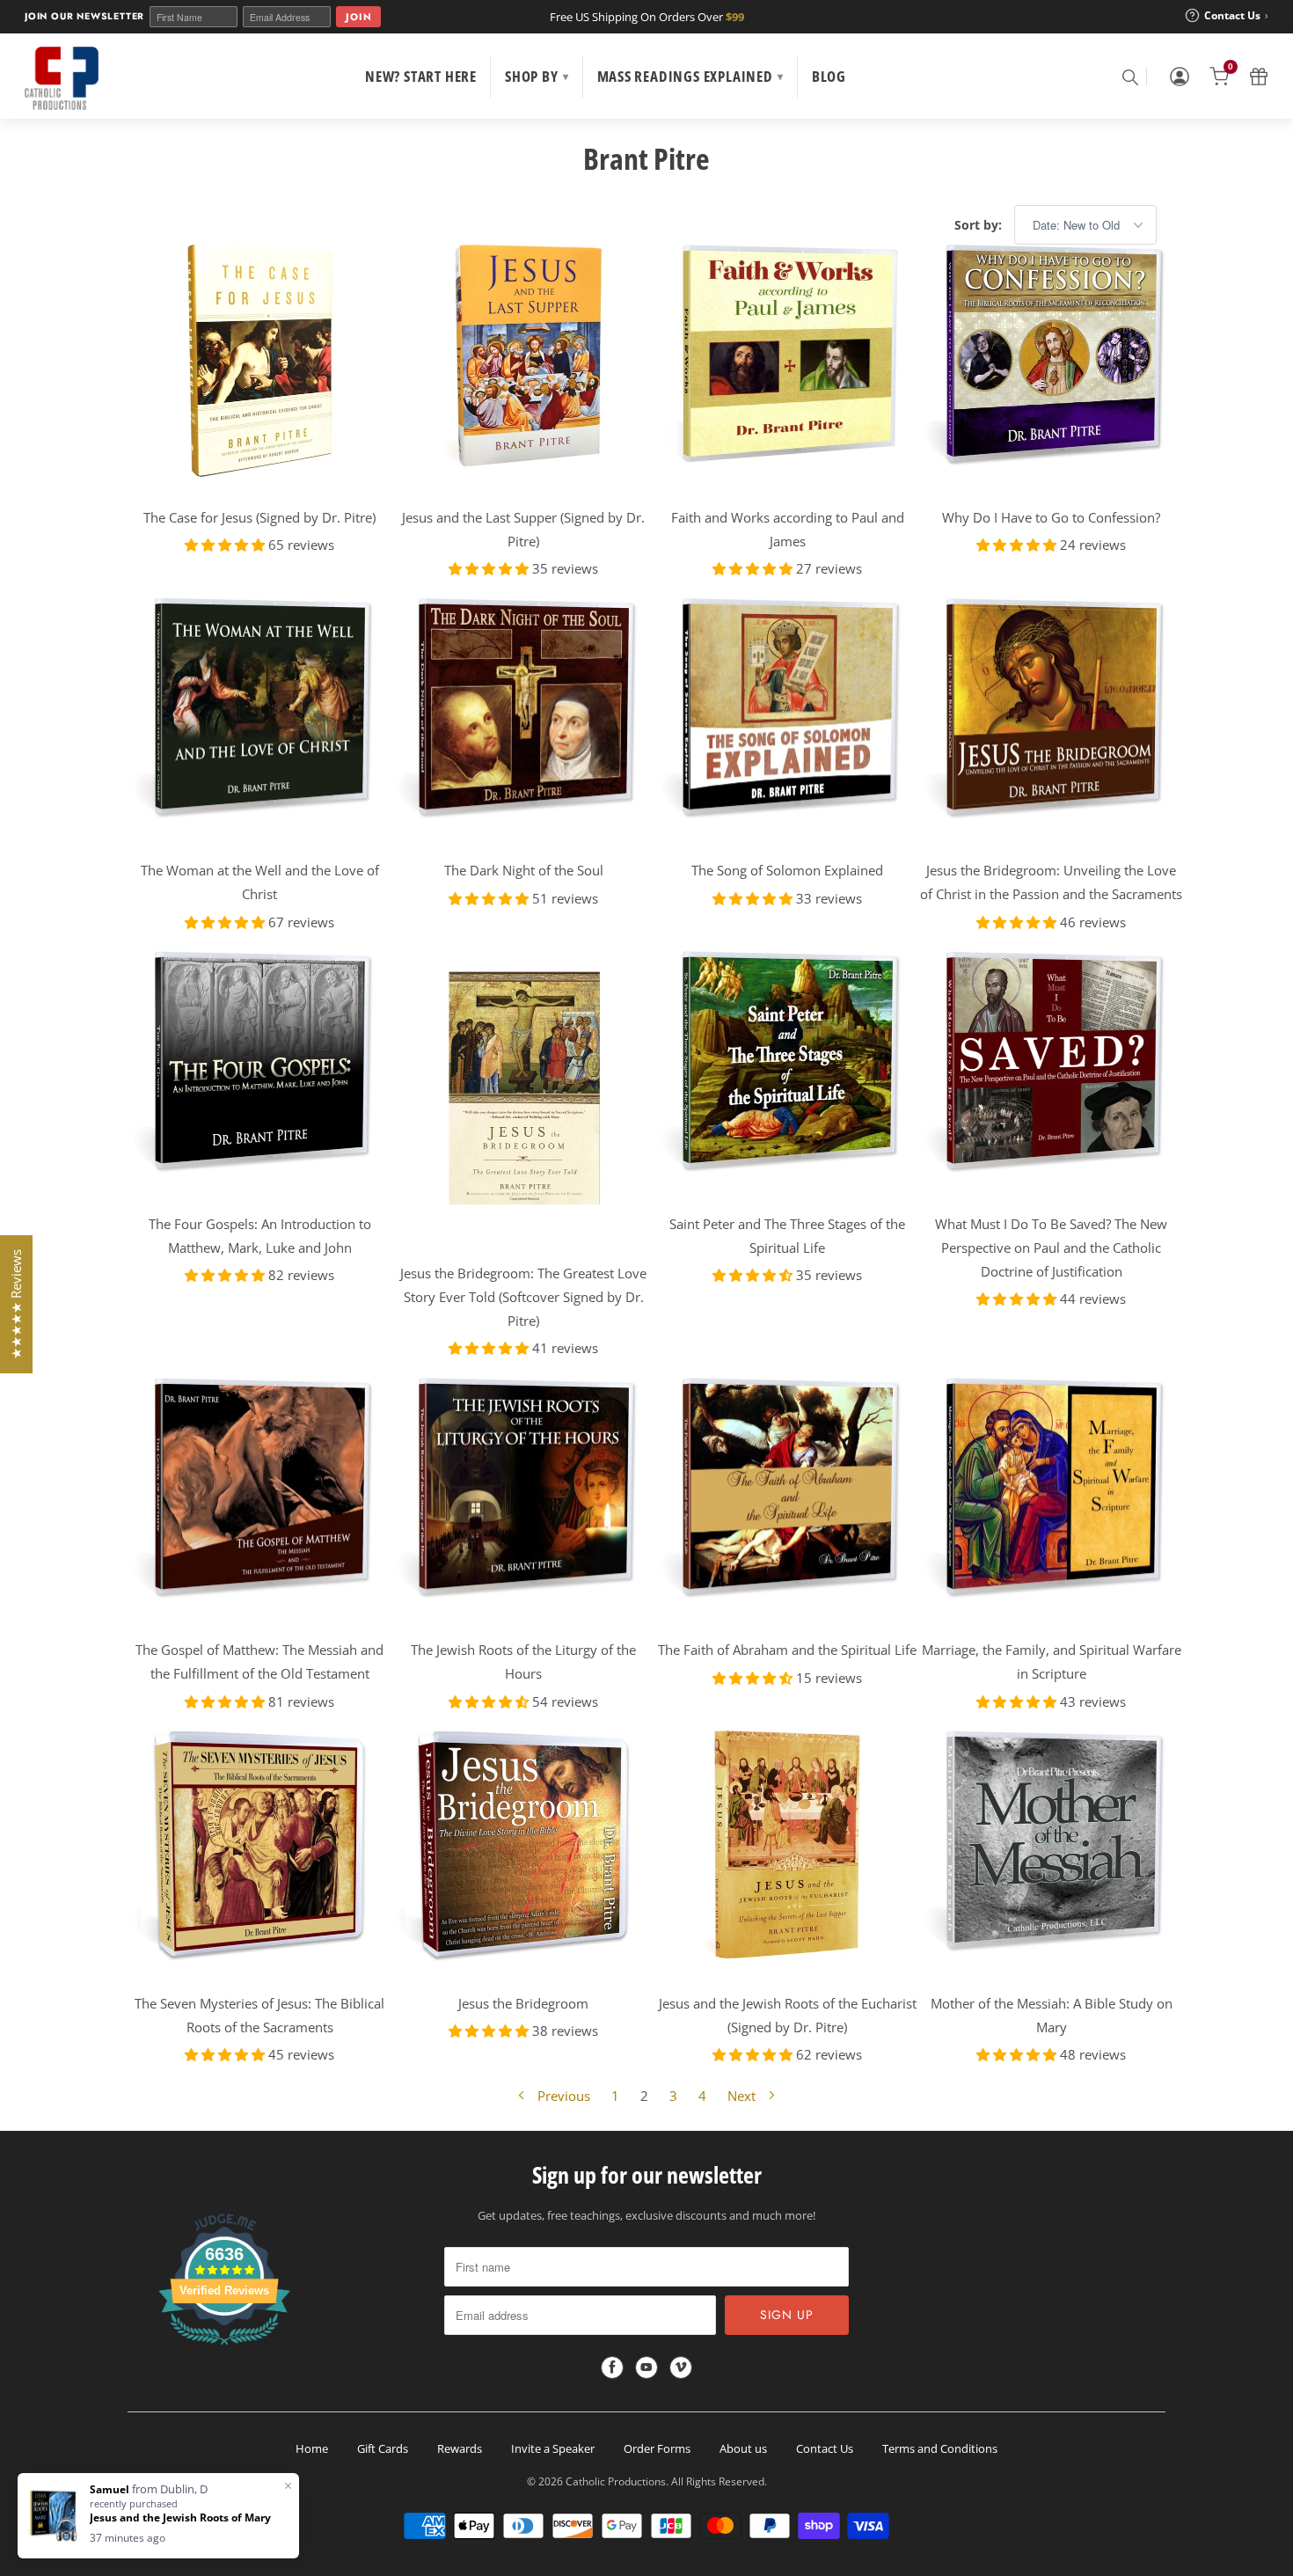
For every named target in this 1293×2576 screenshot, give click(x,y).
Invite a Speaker (553, 2448)
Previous (562, 2096)
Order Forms (657, 2448)
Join (358, 17)
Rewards (460, 2448)
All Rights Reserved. (719, 2481)
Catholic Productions (616, 2481)
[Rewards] (1259, 77)
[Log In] (1180, 77)
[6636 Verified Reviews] (224, 2348)
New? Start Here (421, 76)
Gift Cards (383, 2448)
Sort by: (980, 225)
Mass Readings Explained (690, 76)
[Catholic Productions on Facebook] (612, 2367)
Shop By (537, 76)
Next (743, 2096)
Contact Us (825, 2448)
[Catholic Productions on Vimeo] (681, 2367)
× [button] (288, 2485)
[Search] (1129, 77)
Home (312, 2448)
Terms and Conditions (940, 2448)
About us (743, 2448)
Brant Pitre (646, 158)
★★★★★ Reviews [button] (16, 1304)
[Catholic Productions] (62, 78)
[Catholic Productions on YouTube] (646, 2367)
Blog (829, 76)
